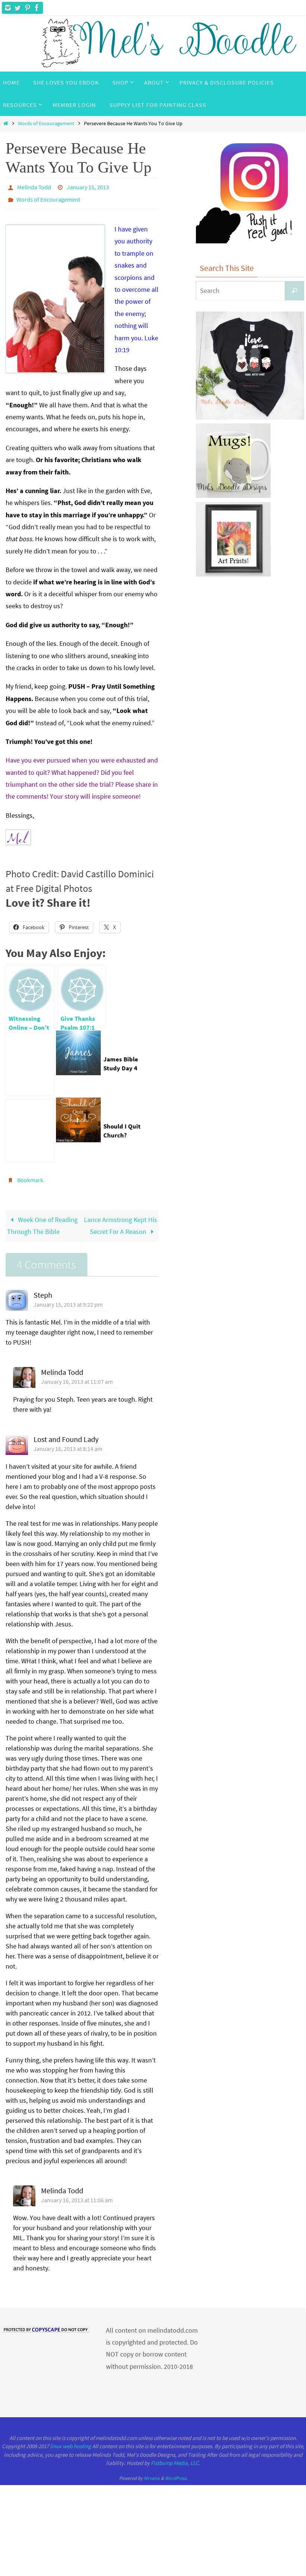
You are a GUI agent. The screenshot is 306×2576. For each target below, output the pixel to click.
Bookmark (30, 1175)
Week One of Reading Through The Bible (42, 1219)
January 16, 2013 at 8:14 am (68, 1442)
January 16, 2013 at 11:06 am (77, 2194)
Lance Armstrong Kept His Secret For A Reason (121, 1219)
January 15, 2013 (88, 186)
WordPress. (176, 2472)
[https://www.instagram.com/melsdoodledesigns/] (8, 8)
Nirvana (152, 2472)
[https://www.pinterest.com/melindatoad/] (27, 8)
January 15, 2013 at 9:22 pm (68, 1298)
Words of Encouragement (46, 123)
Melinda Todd (34, 186)
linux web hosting (71, 2440)
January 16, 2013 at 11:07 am (77, 1375)
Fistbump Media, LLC (175, 2457)
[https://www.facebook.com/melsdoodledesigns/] (37, 8)
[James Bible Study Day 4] (30, 1060)
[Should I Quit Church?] (30, 1127)
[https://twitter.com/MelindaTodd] (18, 8)
